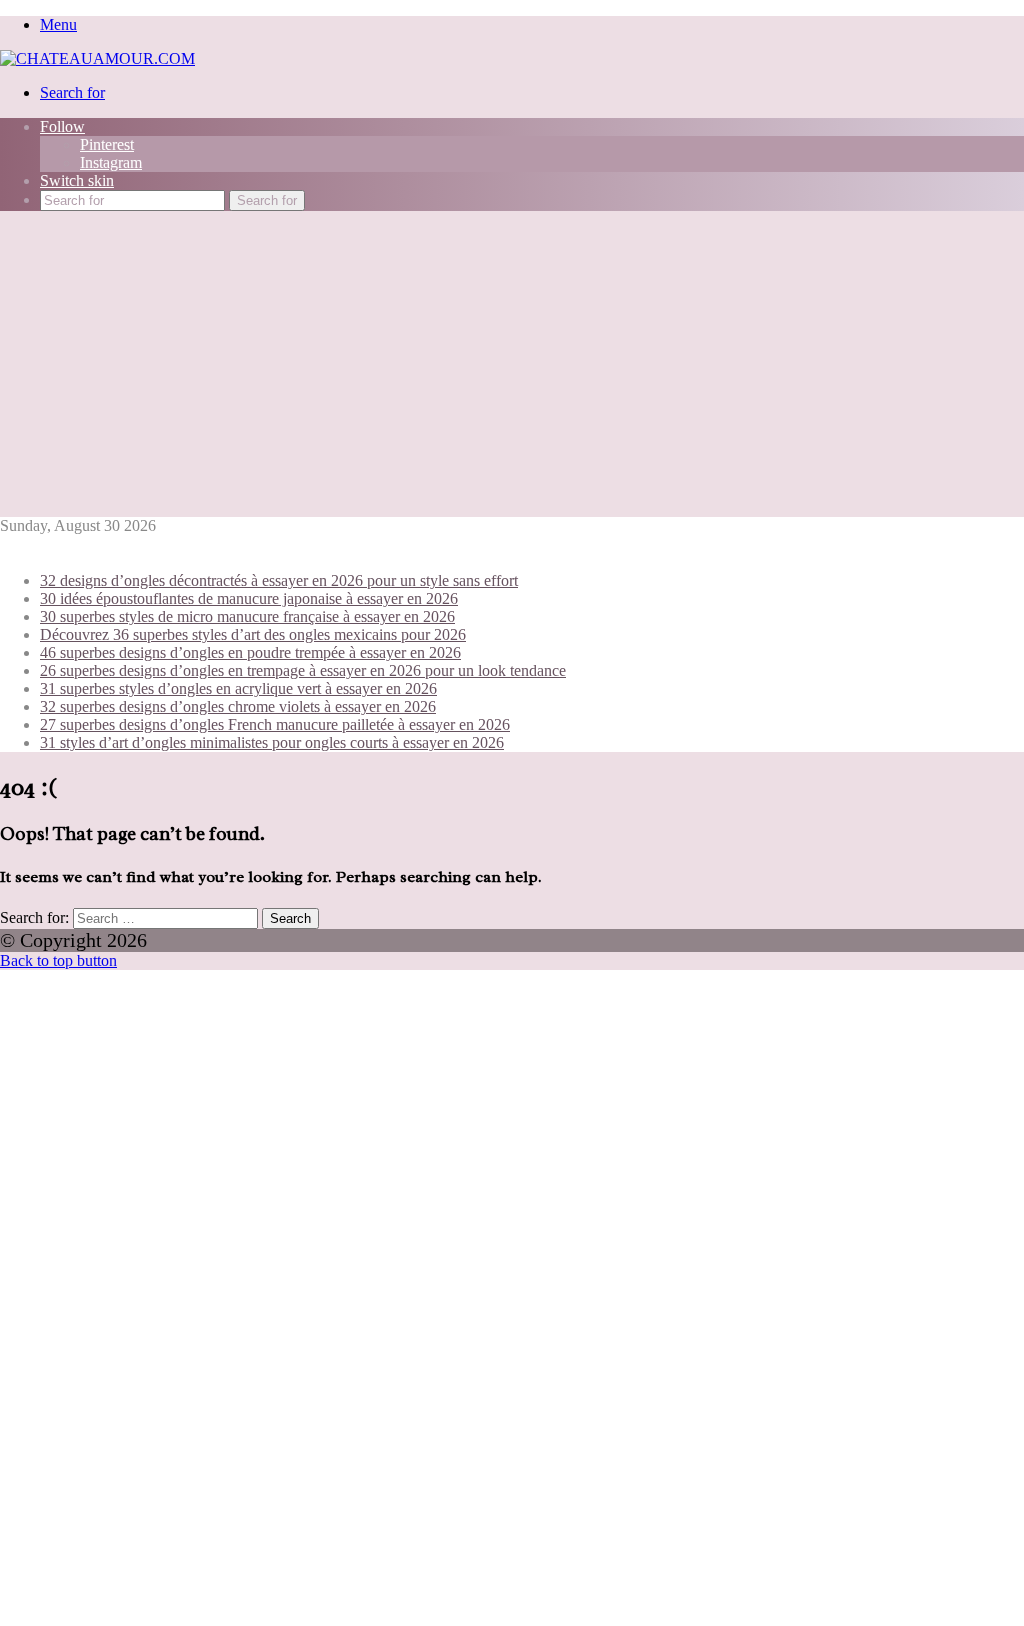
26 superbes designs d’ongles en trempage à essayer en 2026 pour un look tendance (303, 670)
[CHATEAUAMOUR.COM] (97, 58)
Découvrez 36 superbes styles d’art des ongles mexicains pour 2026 (253, 634)
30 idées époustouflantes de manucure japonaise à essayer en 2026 (249, 598)
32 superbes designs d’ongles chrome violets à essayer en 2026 (238, 706)
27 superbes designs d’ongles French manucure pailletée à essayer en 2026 (275, 724)
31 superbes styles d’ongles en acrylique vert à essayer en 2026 (238, 688)
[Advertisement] (512, 367)
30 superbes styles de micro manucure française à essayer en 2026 (247, 616)
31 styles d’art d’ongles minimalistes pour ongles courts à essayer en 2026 (272, 742)
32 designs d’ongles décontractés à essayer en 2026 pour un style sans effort (279, 580)
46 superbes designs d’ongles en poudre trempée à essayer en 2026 (250, 652)
